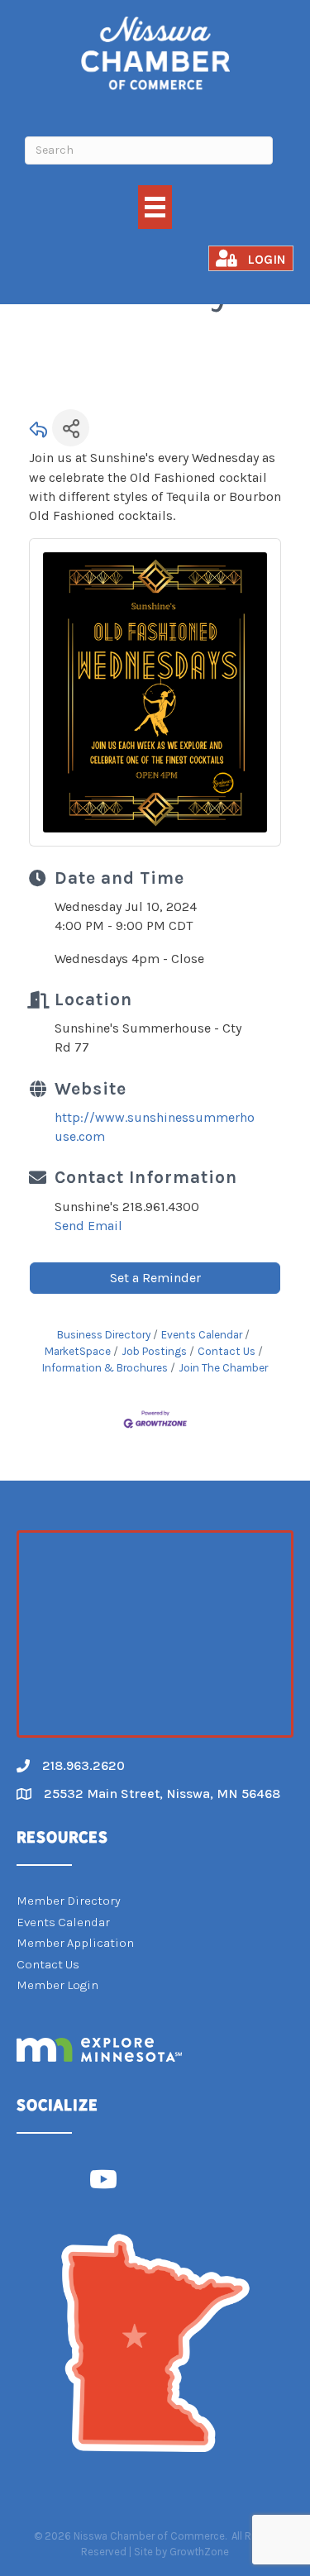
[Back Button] (39, 433)
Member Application (75, 1943)
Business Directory (104, 1335)
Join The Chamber (223, 1368)
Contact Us (227, 1351)
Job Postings (154, 1351)
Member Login (57, 1985)
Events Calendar (202, 1335)
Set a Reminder (155, 1278)
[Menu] (155, 207)
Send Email (88, 1226)
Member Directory (69, 1901)
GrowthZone (199, 2552)
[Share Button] (71, 428)
